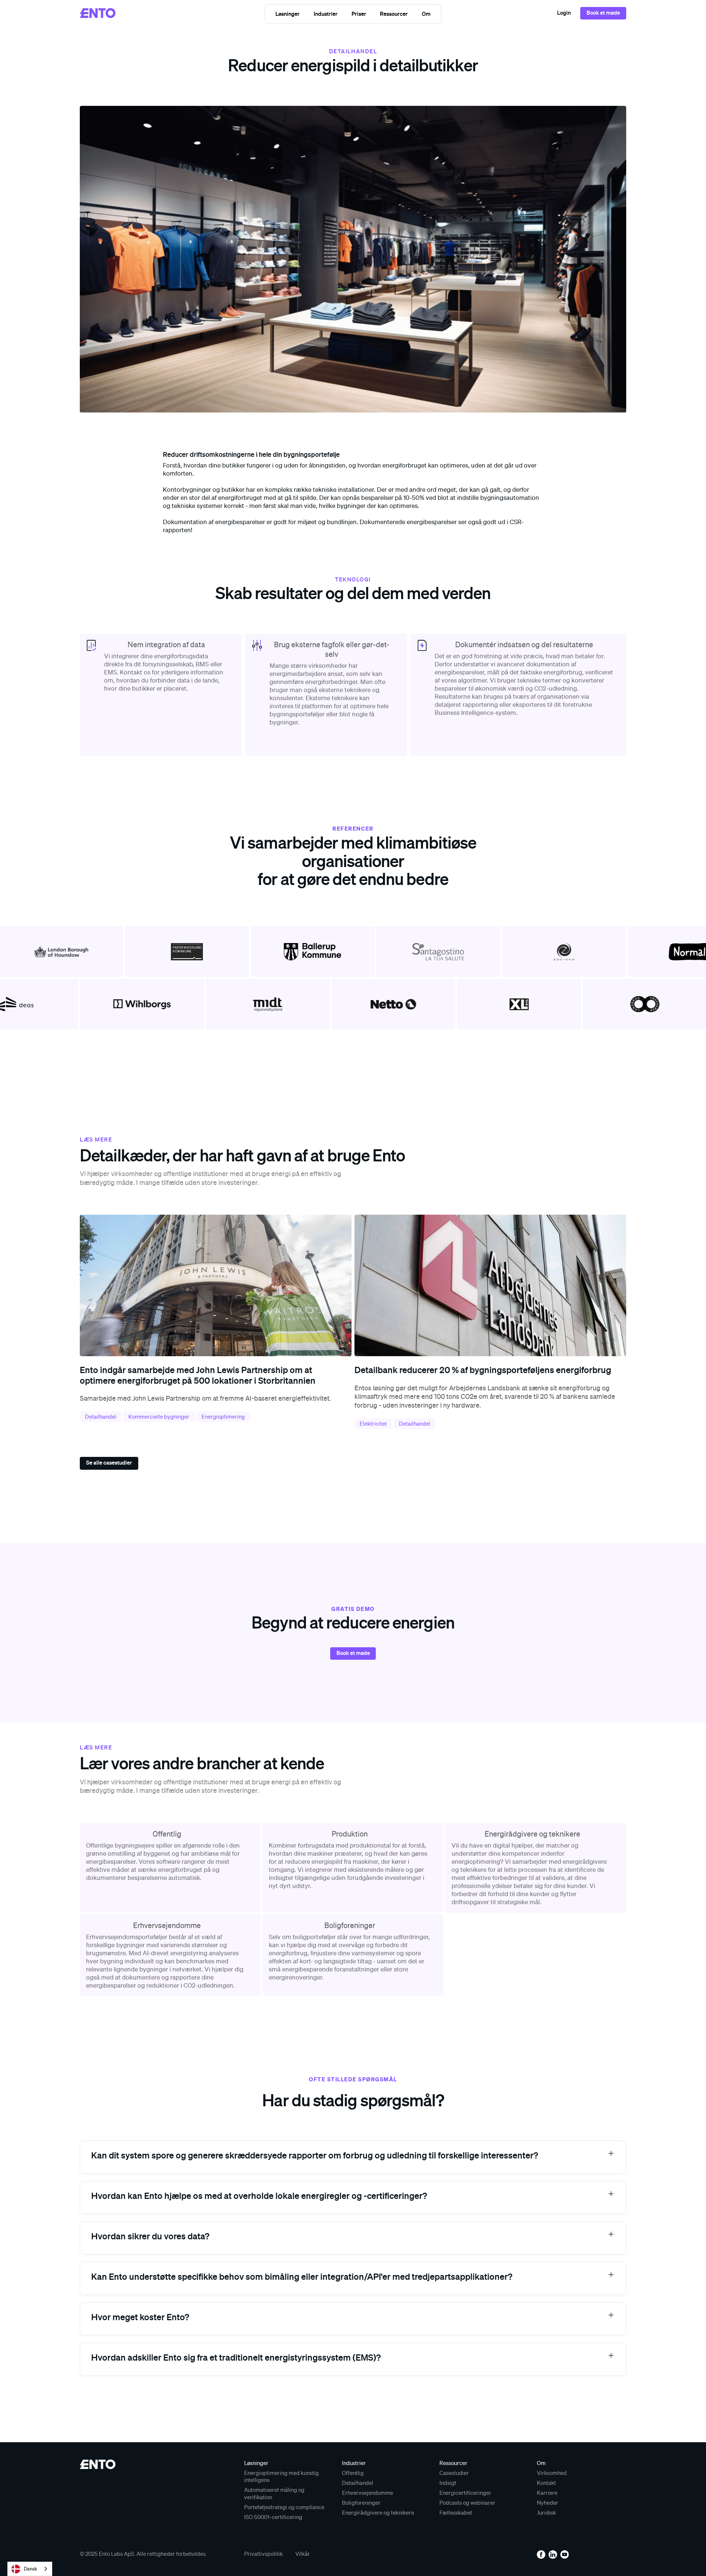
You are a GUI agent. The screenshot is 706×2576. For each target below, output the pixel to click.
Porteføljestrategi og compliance (284, 2507)
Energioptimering (223, 1416)
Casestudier (454, 2473)
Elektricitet (373, 1423)
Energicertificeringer (465, 2493)
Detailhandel (101, 1416)
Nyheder (548, 2502)
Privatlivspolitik (263, 2554)
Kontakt (546, 2483)
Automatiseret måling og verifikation (274, 2493)
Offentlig (353, 2473)
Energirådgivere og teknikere (378, 2512)
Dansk (31, 2569)
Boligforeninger (361, 2502)
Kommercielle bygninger (159, 1416)
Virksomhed (552, 2473)
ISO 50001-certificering (273, 2517)
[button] (288, 14)
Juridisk (546, 2512)
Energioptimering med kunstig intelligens (281, 2476)
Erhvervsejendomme (368, 2493)
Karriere (547, 2493)
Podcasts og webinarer (467, 2502)
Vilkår (303, 2554)
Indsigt (448, 2483)
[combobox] (30, 2569)
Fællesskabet (456, 2512)
